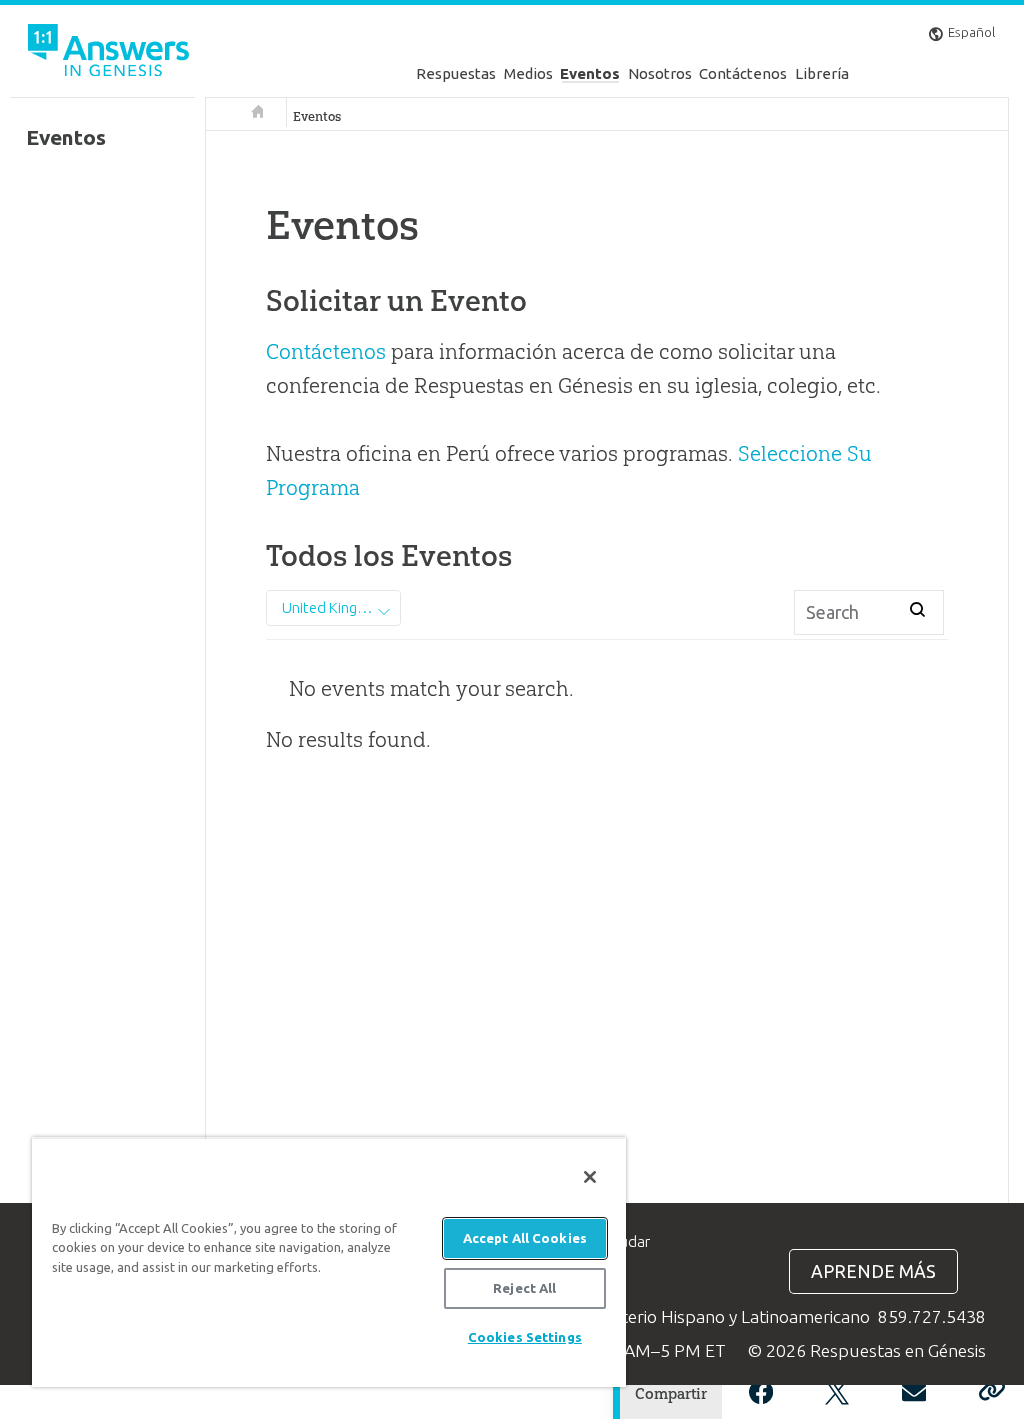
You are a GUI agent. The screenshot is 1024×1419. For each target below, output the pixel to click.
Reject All (524, 1288)
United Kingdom (335, 607)
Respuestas (456, 73)
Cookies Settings (525, 1337)
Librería (822, 73)
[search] (917, 609)
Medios (528, 73)
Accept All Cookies (525, 1238)
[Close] (590, 1177)
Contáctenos (743, 73)
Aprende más (873, 1271)
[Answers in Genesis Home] (110, 53)
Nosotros (660, 73)
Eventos (590, 73)
